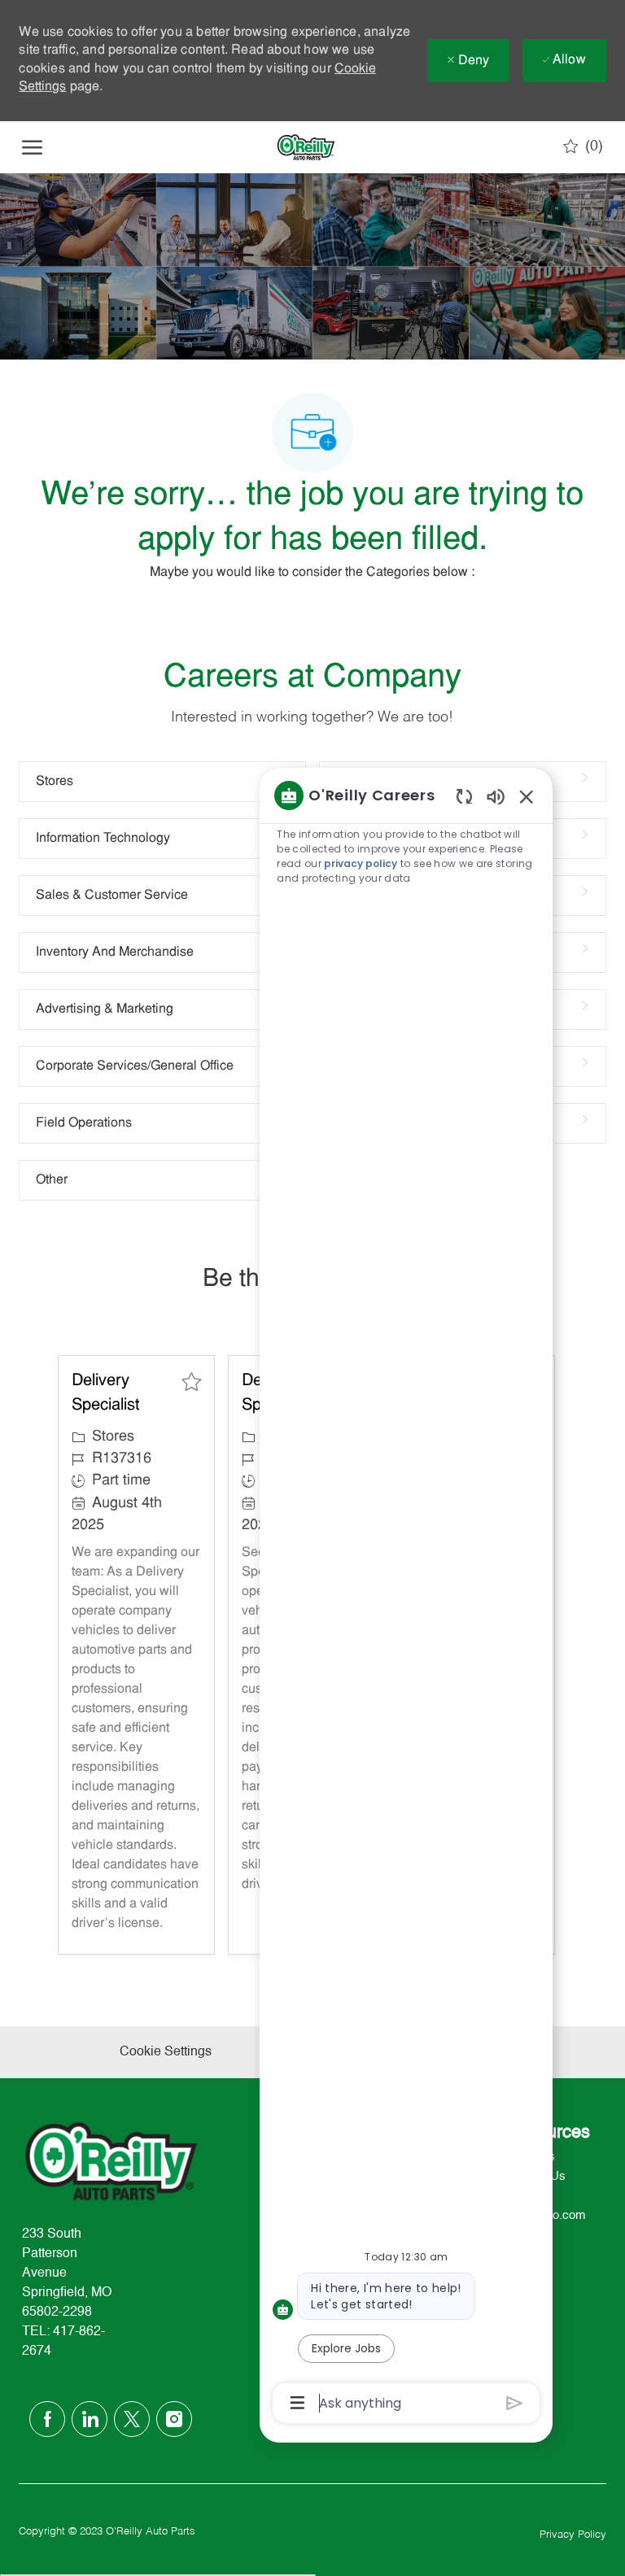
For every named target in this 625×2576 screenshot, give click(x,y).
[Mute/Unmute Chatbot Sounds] (496, 796)
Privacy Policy (573, 2535)
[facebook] (47, 2419)
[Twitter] (132, 2419)
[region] (406, 1598)
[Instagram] (174, 2419)
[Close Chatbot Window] (527, 796)
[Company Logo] (306, 147)
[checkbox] (191, 1382)
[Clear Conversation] (464, 796)
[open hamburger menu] (32, 147)
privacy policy (361, 863)
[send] (515, 2403)
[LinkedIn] (90, 2419)
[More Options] (297, 2403)
